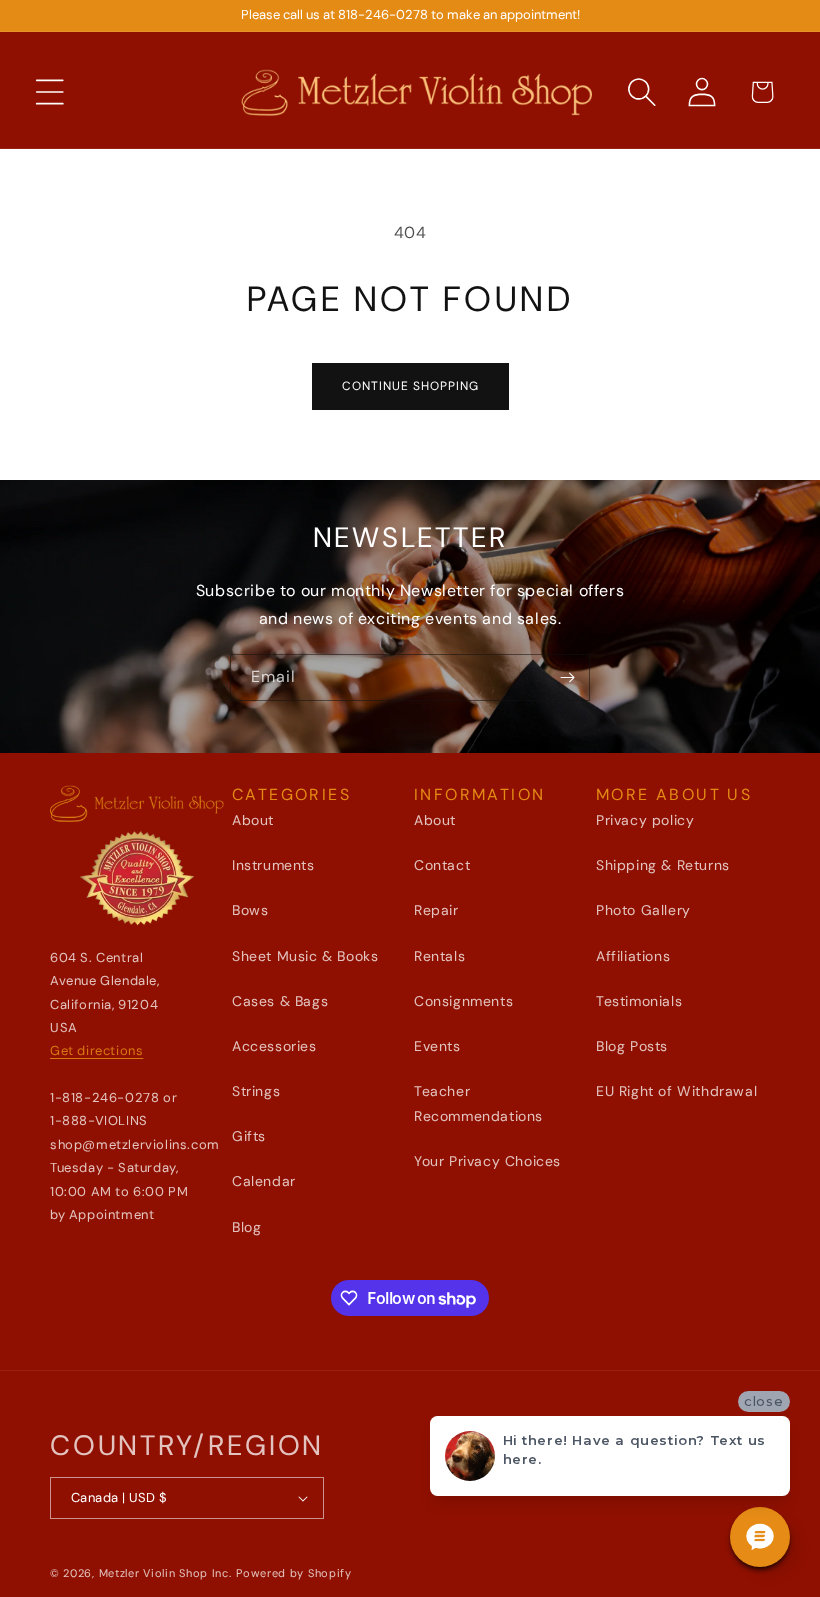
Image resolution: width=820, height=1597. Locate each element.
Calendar (264, 1181)
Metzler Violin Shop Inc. (165, 1573)
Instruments (273, 865)
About (253, 820)
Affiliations (633, 956)
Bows (250, 910)
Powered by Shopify (294, 1573)
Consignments (463, 1001)
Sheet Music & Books (305, 956)
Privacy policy (645, 820)
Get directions (96, 1050)
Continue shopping (410, 386)
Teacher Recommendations (478, 1103)
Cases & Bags (280, 1001)
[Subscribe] (567, 677)
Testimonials (639, 1001)
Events (437, 1046)
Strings (256, 1091)
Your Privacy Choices (487, 1161)
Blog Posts (632, 1046)
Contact (442, 865)
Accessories (274, 1046)
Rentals (439, 956)
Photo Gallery (643, 910)
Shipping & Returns (663, 865)
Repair (436, 910)
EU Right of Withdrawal (676, 1091)
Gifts (249, 1136)
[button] (50, 92)
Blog (246, 1227)
